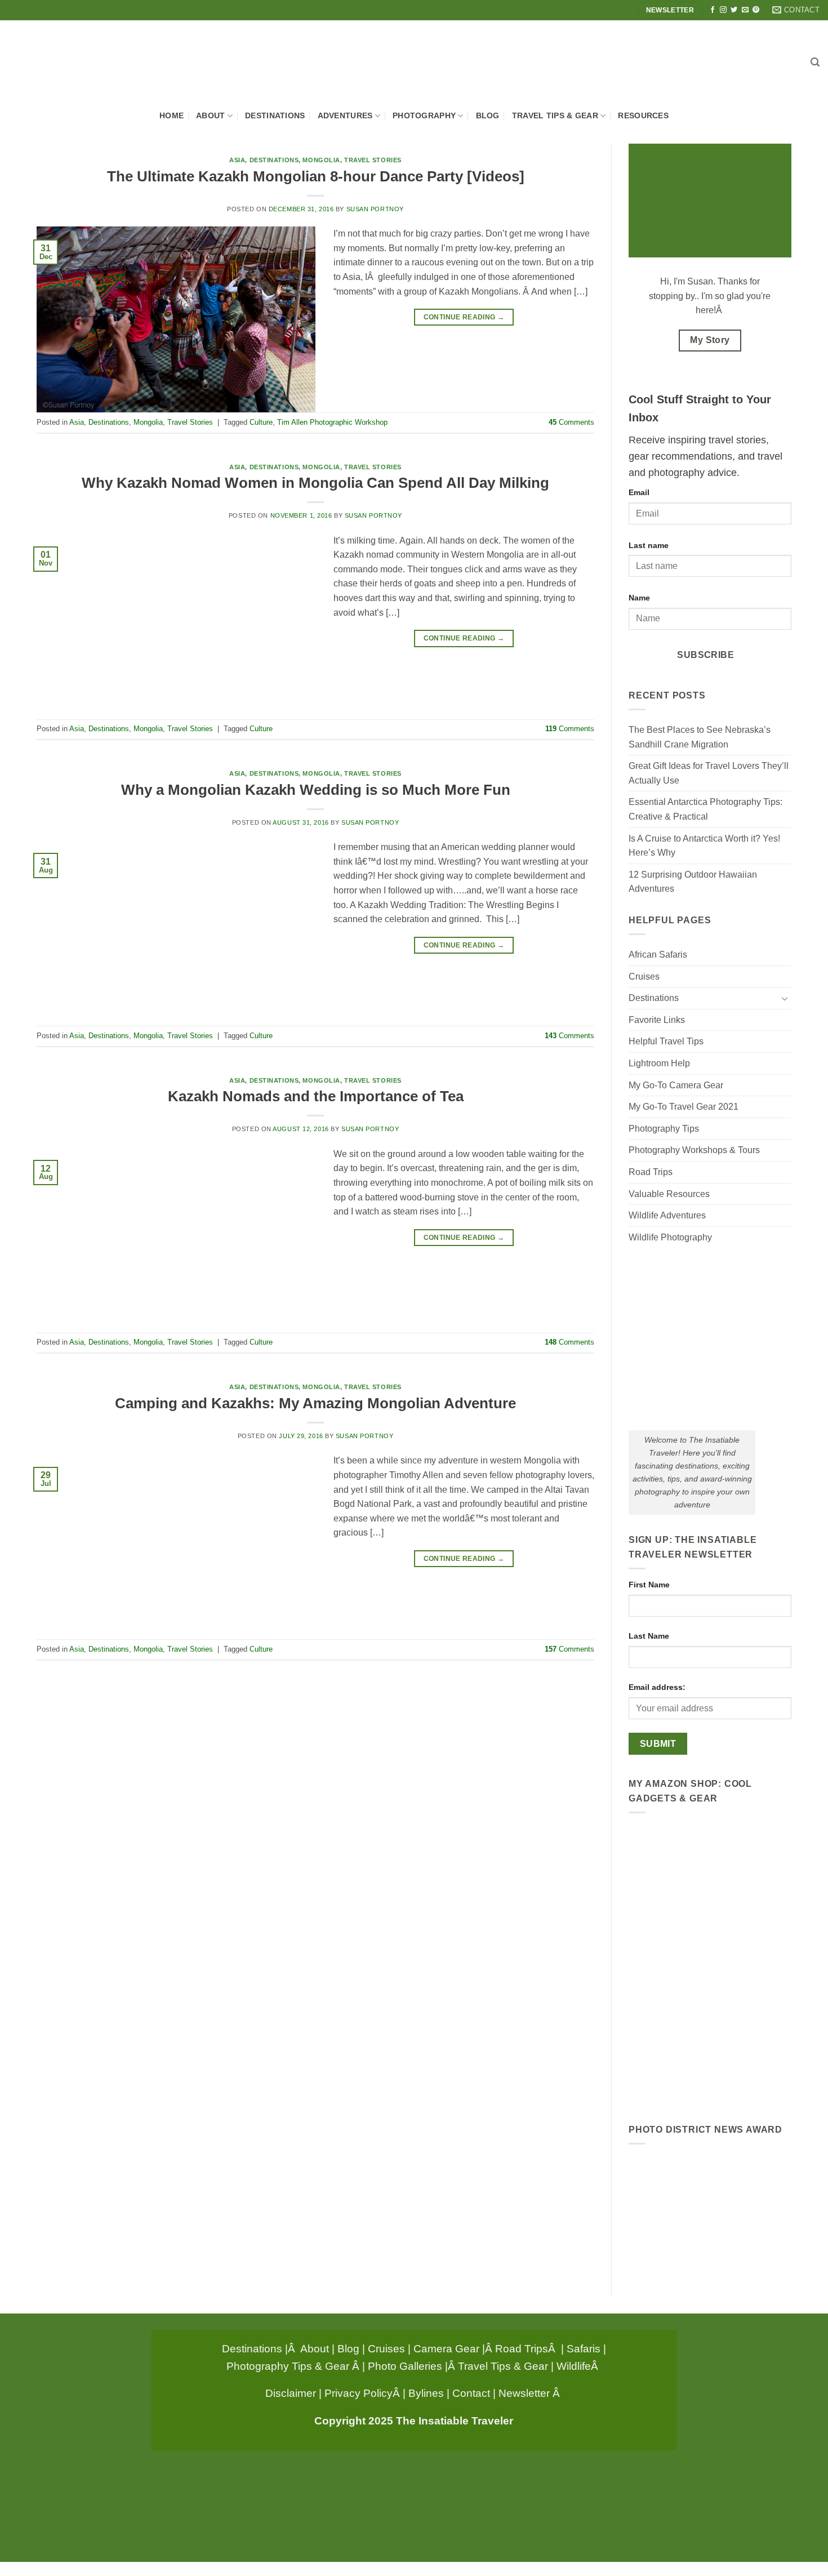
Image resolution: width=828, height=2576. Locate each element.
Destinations (275, 115)
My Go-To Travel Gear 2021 (684, 1107)
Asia (237, 160)
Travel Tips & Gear (555, 115)
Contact (471, 2393)
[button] (815, 62)
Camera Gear (446, 2348)
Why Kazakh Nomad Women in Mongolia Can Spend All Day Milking (315, 483)
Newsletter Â (531, 2393)
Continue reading (464, 317)
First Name (649, 1585)
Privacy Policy (359, 2393)
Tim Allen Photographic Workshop (332, 422)
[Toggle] (785, 998)
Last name (649, 545)
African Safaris (658, 955)
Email (639, 492)
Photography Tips (664, 1129)
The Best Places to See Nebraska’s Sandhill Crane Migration (700, 737)
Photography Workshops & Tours (694, 1150)
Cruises (644, 976)
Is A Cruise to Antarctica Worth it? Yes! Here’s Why (704, 846)
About (210, 115)
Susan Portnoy (375, 209)
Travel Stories (373, 160)
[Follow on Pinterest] (756, 10)
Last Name (649, 1636)
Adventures (345, 115)
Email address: (657, 1687)
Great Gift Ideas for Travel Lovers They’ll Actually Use (709, 773)
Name (639, 598)
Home (172, 115)
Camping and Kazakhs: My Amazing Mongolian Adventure (315, 1403)
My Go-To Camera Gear (676, 1085)
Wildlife (574, 2366)
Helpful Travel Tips (666, 1041)
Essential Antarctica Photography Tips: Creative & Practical (705, 809)
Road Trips (651, 1172)
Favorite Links (657, 1020)
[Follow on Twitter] (734, 10)
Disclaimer (291, 2393)
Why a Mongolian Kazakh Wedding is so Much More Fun (316, 790)
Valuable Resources (669, 1194)
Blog (488, 115)
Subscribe (705, 655)
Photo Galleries (405, 2366)
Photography (424, 115)
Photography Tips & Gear (288, 2366)
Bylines (426, 2393)
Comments (571, 422)
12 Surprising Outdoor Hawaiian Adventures (693, 882)
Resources (643, 115)
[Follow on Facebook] (713, 10)
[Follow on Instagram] (723, 10)
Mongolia (321, 160)
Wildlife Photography (670, 1237)
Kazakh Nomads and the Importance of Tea (316, 1096)
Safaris (584, 2348)
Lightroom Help (659, 1063)
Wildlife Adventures (667, 1215)
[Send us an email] (745, 10)
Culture (261, 422)
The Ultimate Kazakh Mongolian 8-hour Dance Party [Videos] (316, 176)
